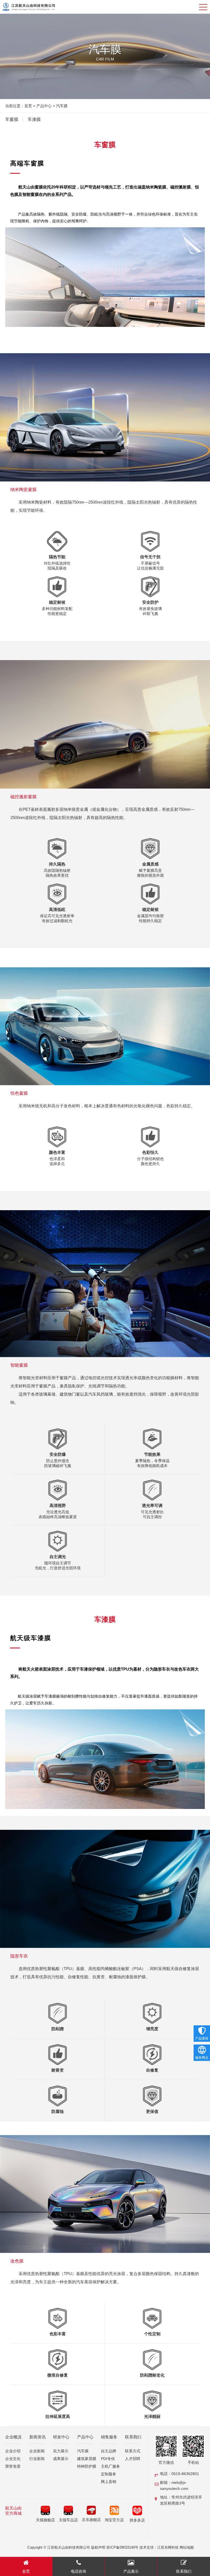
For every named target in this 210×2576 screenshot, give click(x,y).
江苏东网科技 (168, 2547)
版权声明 (98, 2547)
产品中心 (44, 106)
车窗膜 (12, 119)
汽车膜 (62, 106)
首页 (28, 106)
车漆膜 (34, 119)
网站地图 (187, 2547)
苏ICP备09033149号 (122, 2547)
